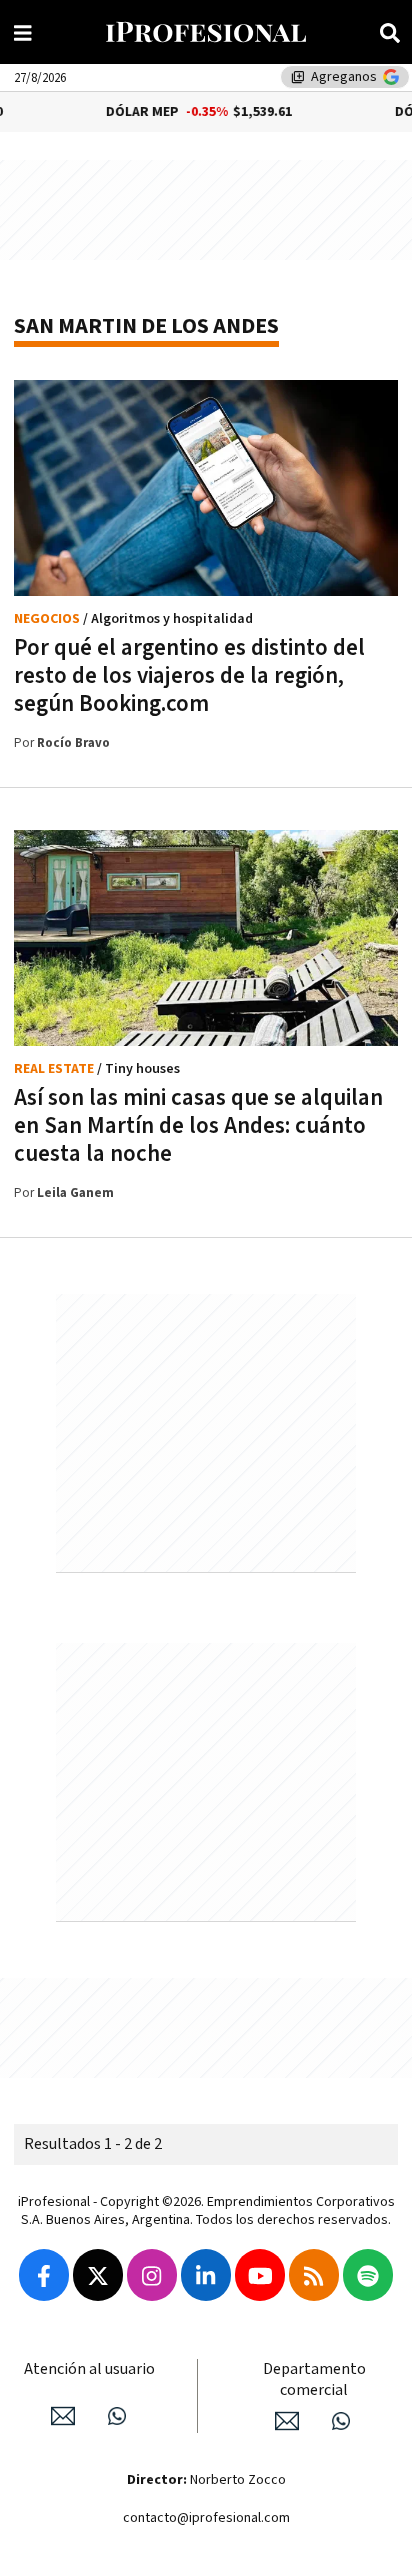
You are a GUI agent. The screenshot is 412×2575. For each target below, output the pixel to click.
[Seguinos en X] (98, 2275)
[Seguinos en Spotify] (368, 2275)
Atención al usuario (89, 2369)
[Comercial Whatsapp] (341, 2421)
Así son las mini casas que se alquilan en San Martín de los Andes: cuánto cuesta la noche (198, 1126)
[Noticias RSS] (314, 2275)
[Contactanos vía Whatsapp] (117, 2416)
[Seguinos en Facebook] (44, 2275)
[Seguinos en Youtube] (260, 2275)
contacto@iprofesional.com (206, 2518)
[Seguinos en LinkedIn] (206, 2275)
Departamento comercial (314, 2380)
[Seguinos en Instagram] (152, 2275)
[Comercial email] (287, 2421)
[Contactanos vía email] (63, 2416)
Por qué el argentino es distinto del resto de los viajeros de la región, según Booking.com (189, 676)
